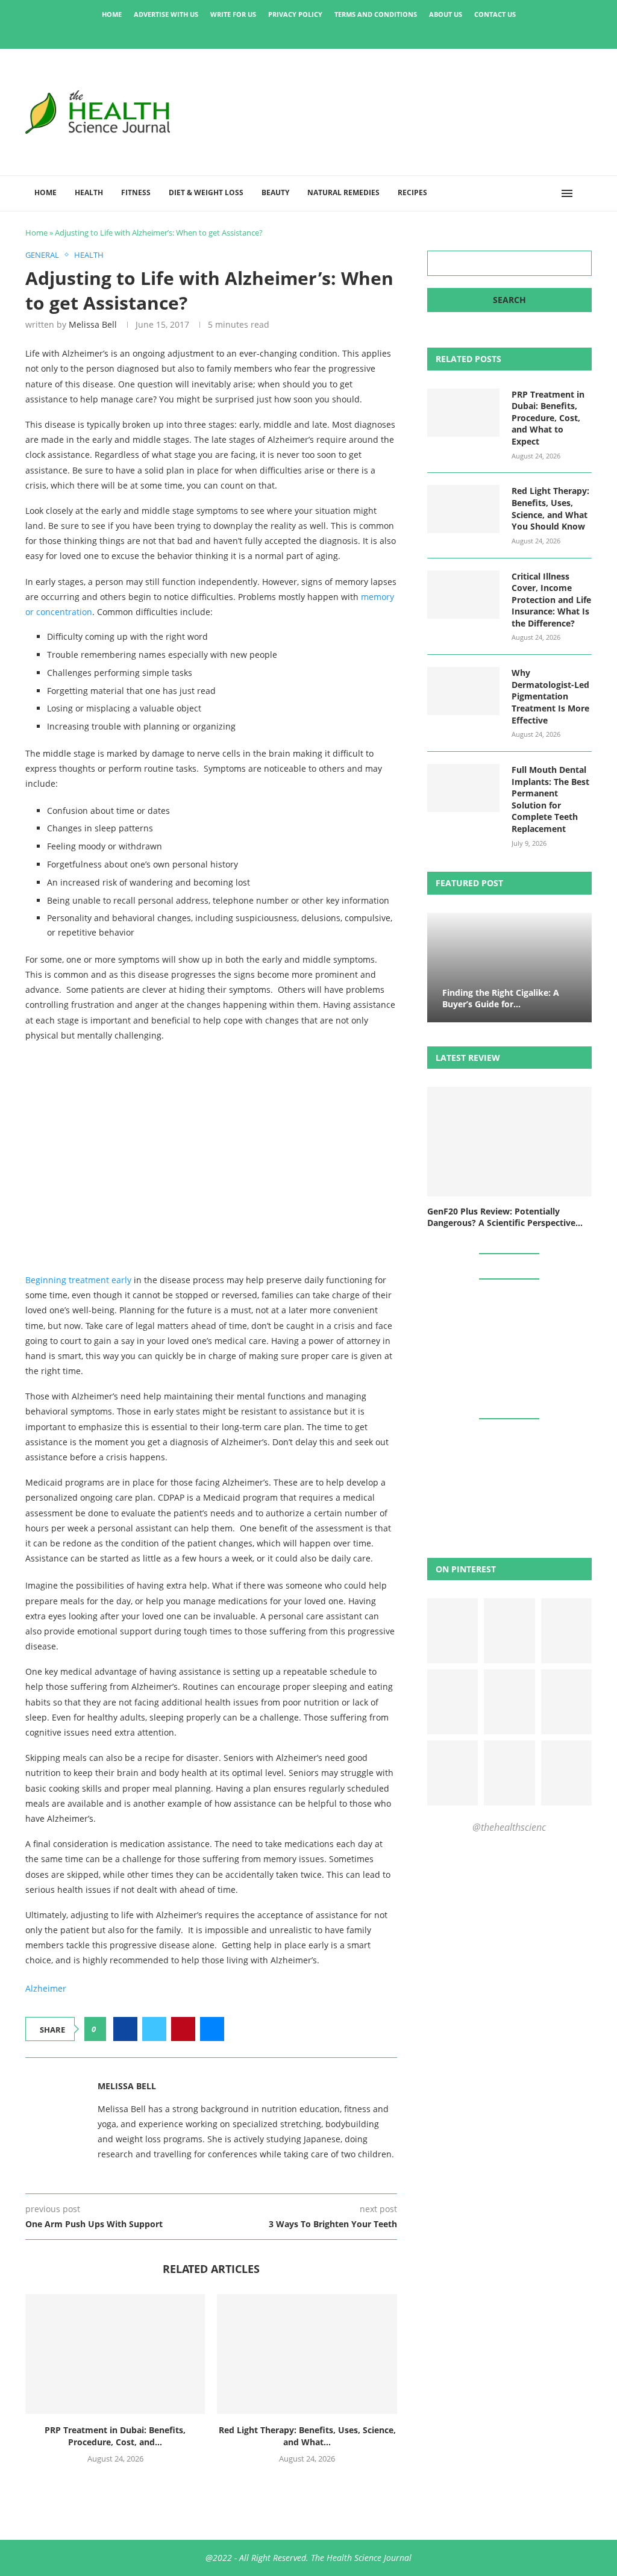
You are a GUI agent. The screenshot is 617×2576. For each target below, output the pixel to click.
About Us (446, 14)
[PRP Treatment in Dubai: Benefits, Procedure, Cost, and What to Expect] (115, 2354)
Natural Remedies (343, 192)
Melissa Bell (93, 324)
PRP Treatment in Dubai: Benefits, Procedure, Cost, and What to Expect (548, 418)
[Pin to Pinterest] (183, 2029)
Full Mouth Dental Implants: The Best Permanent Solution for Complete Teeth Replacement (550, 799)
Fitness (136, 192)
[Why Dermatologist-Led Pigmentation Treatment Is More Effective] (463, 691)
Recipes (412, 192)
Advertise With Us (166, 14)
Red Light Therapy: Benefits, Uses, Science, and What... (307, 2436)
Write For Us (233, 14)
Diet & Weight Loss (206, 192)
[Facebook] (268, 32)
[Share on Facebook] (125, 2029)
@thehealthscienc (509, 1827)
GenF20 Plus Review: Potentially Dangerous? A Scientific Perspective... (505, 1217)
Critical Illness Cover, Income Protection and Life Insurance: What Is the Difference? (551, 600)
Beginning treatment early (78, 1280)
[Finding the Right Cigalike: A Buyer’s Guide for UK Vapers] (509, 968)
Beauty (275, 192)
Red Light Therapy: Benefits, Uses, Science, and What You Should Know (550, 508)
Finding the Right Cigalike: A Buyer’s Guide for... (501, 998)
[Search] (586, 193)
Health (89, 192)
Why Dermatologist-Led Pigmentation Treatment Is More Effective (550, 696)
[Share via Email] (212, 2029)
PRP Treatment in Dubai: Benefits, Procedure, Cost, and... (115, 2436)
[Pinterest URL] (453, 1631)
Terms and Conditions (376, 14)
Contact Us (495, 14)
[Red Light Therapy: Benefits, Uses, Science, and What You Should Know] (307, 2354)
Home (112, 14)
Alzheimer (46, 1988)
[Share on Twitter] (154, 2029)
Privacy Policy (295, 14)
